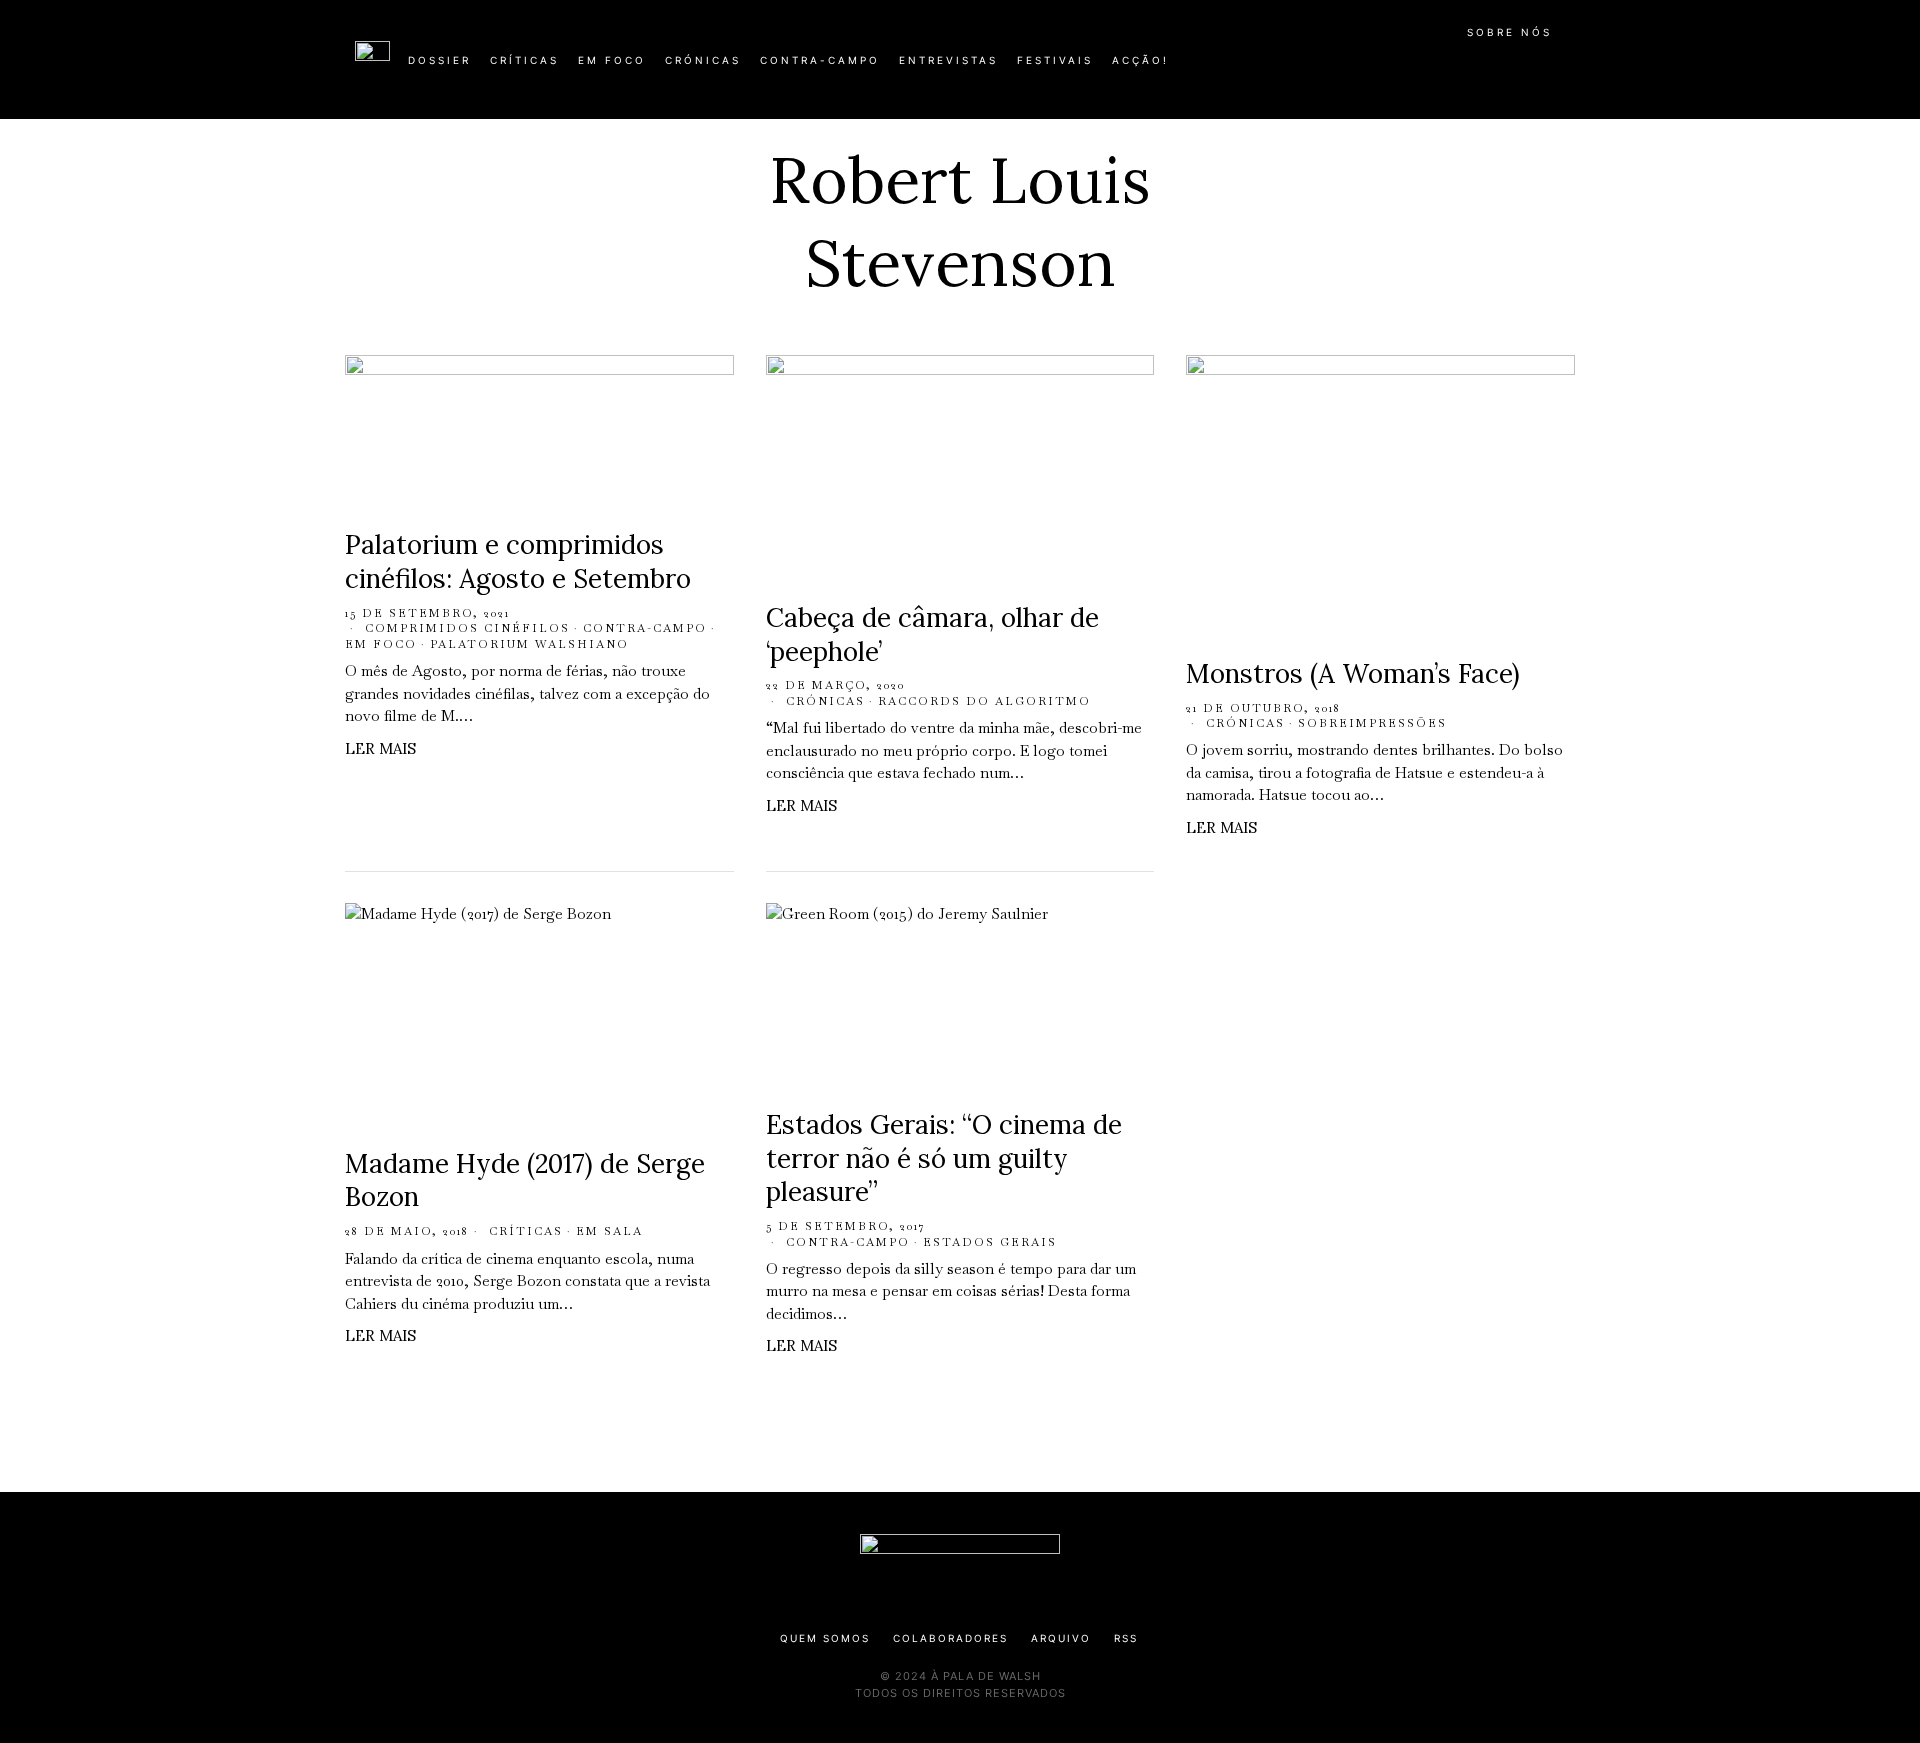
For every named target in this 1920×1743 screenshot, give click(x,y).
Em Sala (609, 1231)
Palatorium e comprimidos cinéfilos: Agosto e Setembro (518, 561)
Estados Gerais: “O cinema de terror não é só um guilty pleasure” (944, 1158)
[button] (1555, 71)
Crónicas (825, 701)
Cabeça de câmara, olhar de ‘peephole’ (932, 634)
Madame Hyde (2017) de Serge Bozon (525, 1180)
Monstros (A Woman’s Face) (1353, 673)
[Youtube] (1500, 68)
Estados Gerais (990, 1242)
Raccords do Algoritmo (984, 701)
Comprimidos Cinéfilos (467, 628)
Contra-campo (645, 628)
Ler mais (380, 748)
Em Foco (381, 644)
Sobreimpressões (1372, 723)
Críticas (526, 1231)
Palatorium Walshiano (529, 644)
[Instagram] (1436, 68)
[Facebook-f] (1372, 68)
